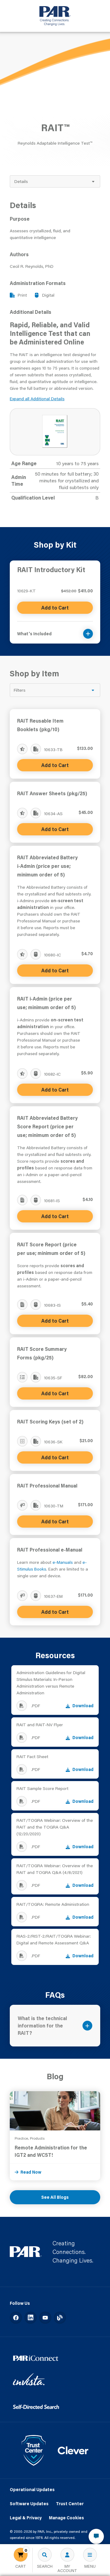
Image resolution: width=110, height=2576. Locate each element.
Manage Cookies (66, 2518)
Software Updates (29, 2504)
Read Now (31, 2172)
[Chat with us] (96, 2536)
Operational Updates (32, 2490)
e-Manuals (63, 1562)
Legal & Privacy (26, 2518)
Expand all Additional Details (37, 399)
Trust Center (70, 2504)
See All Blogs (55, 2197)
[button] (55, 630)
